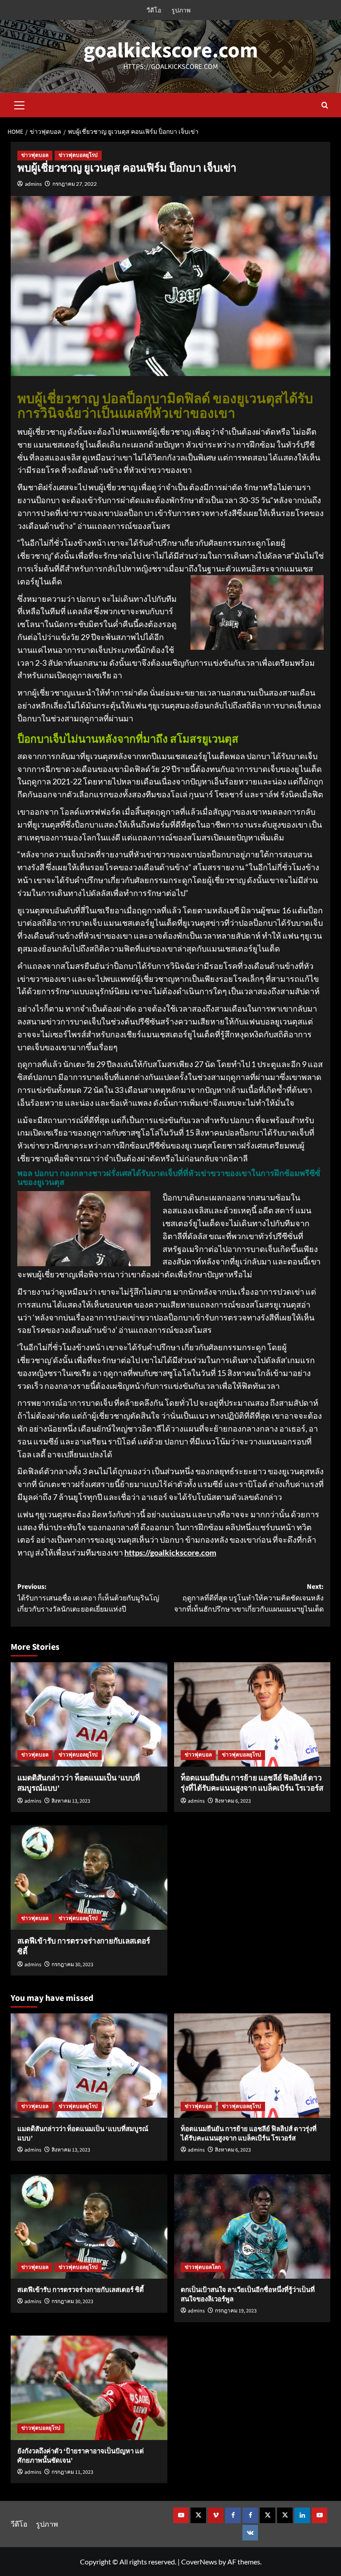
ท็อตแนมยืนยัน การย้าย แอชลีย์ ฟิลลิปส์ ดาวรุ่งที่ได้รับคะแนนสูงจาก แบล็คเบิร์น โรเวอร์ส (252, 1784)
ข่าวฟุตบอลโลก (203, 2267)
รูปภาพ (181, 10)
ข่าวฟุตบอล (35, 155)
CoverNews (199, 2562)
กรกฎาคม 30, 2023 (72, 1965)
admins (33, 184)
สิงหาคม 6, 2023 (233, 1801)
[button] (20, 104)
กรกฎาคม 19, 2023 (236, 2311)
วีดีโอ (154, 10)
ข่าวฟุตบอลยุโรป (78, 155)
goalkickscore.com (171, 51)
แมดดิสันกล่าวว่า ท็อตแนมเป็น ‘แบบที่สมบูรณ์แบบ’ (79, 1784)
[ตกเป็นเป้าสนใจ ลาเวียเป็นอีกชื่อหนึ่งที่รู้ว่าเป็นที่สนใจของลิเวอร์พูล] (252, 2226)
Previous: (88, 1598)
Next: (249, 1598)
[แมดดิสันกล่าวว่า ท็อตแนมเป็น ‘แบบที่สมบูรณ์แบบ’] (89, 1714)
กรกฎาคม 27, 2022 (75, 184)
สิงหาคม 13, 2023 (71, 1801)
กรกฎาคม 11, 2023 (72, 2472)
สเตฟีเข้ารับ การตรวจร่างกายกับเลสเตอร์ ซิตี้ (84, 1947)
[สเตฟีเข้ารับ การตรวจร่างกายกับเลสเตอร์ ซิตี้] (89, 1878)
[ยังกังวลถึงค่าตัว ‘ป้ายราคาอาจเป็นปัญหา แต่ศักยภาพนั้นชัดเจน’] (89, 2388)
